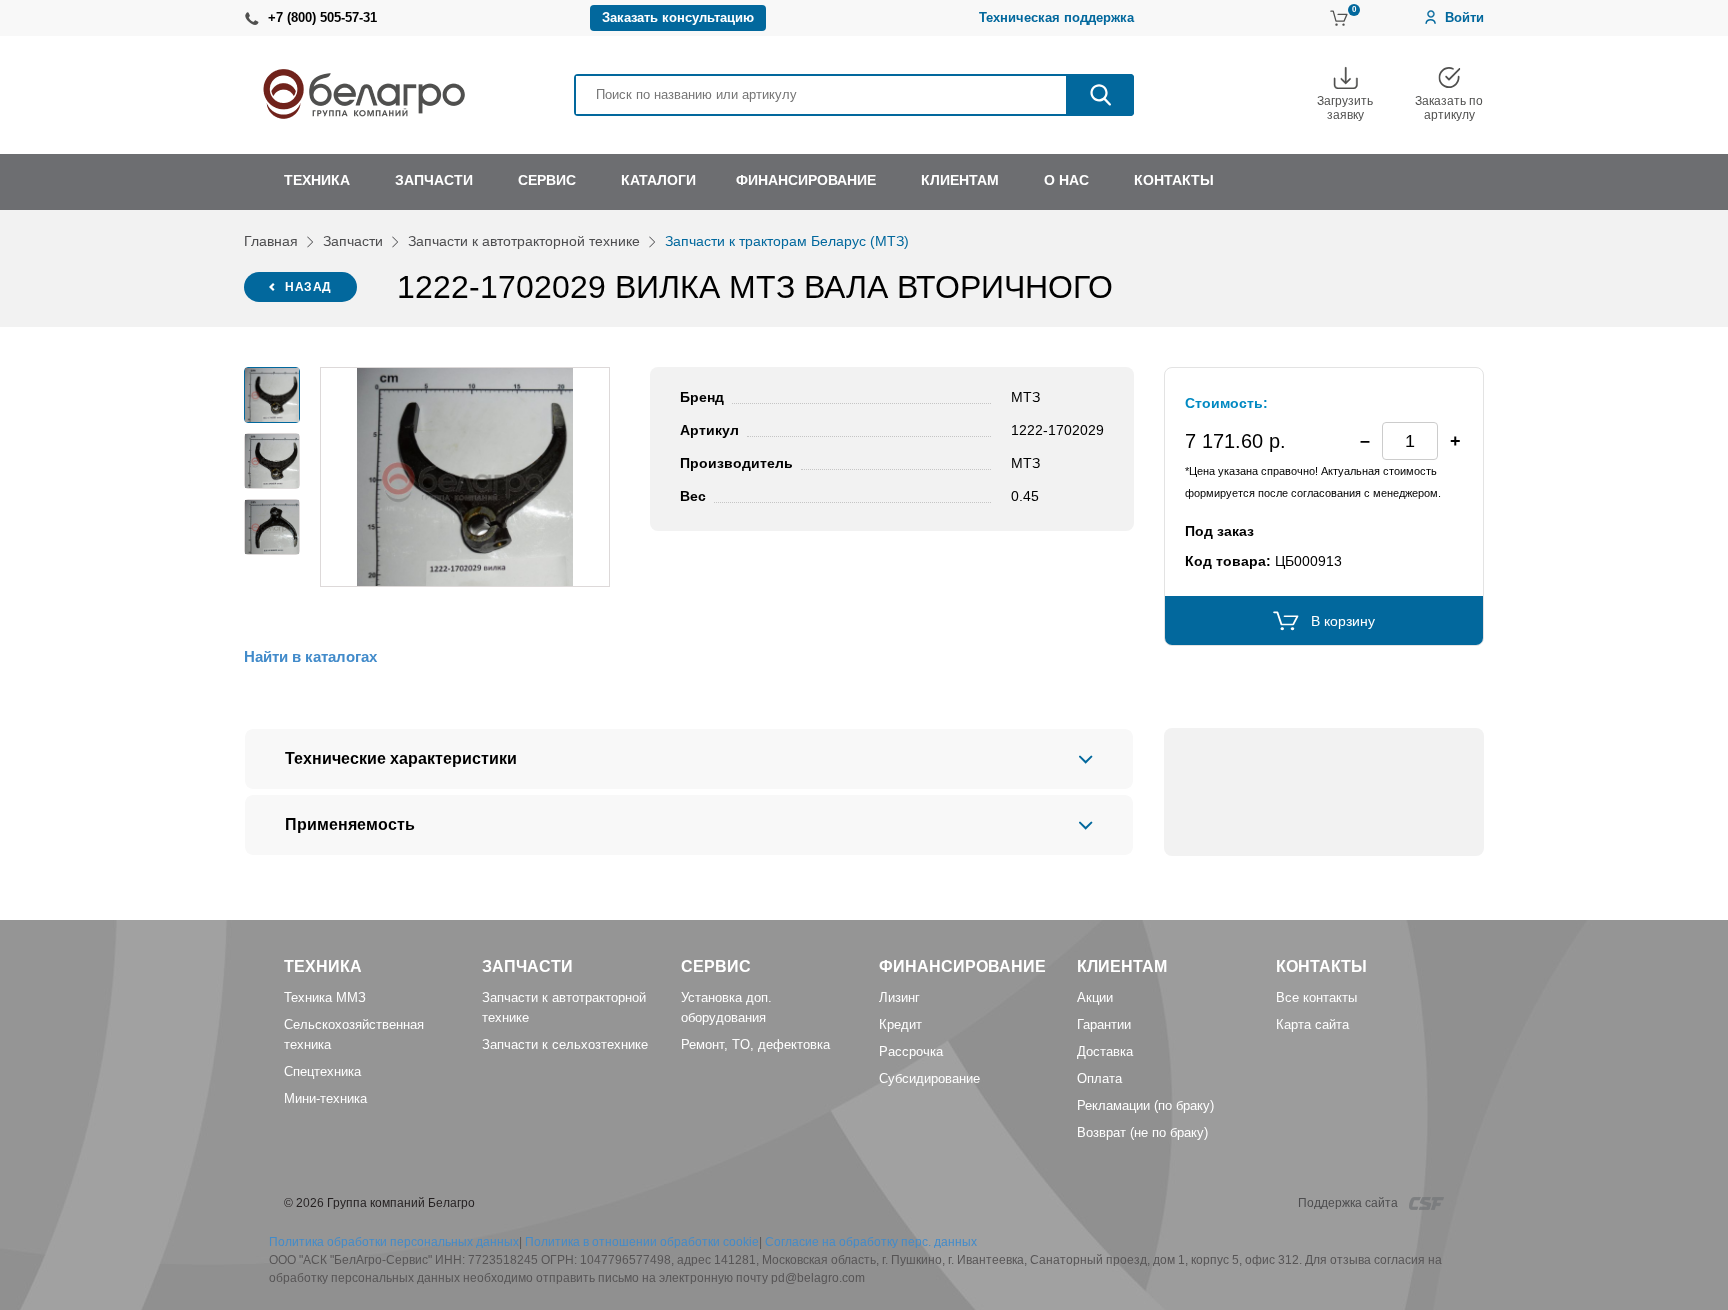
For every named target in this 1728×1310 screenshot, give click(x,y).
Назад (308, 287)
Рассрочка (911, 1051)
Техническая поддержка (1056, 17)
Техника (323, 966)
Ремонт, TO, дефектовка (755, 1044)
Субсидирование (929, 1078)
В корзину (1343, 621)
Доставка (1105, 1051)
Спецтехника (322, 1071)
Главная (271, 241)
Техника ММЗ (325, 997)
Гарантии (1104, 1024)
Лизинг (899, 997)
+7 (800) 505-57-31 (322, 17)
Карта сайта (1312, 1024)
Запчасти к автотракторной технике (524, 241)
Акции (1095, 997)
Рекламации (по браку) (1145, 1105)
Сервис (716, 966)
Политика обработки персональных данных (394, 1242)
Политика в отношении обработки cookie (642, 1242)
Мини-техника (325, 1098)
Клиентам (1122, 966)
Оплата (1099, 1078)
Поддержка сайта (1349, 1203)
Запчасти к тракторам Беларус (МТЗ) (787, 241)
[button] (1455, 441)
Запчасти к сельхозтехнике (565, 1044)
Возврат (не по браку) (1142, 1132)
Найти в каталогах (310, 656)
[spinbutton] (1410, 441)
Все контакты (1316, 997)
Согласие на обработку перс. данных (871, 1242)
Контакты (1321, 966)
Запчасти (353, 241)
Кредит (900, 1024)
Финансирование (962, 966)
